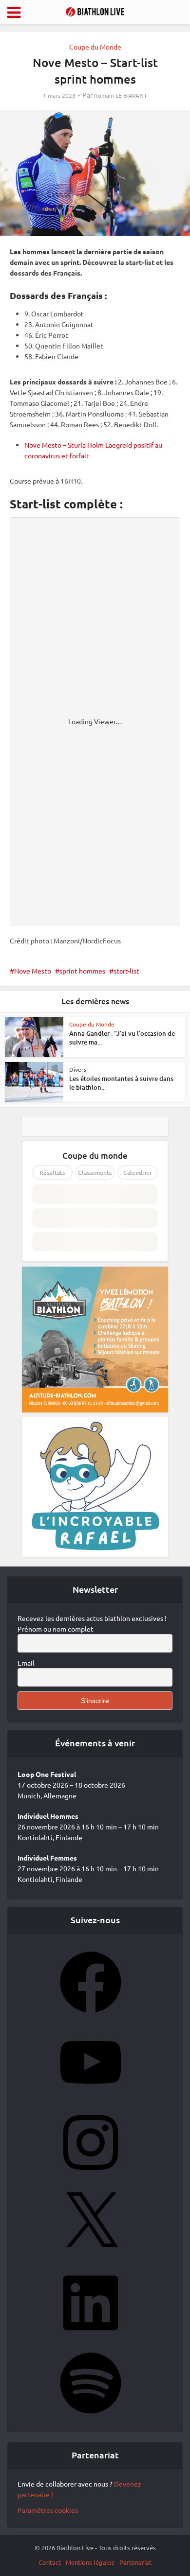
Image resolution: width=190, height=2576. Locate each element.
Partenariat (135, 2562)
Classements (95, 1173)
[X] (91, 2256)
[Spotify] (91, 2417)
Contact (50, 2562)
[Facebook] (91, 2016)
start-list (126, 971)
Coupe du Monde (95, 47)
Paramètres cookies (48, 2510)
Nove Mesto (33, 971)
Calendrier (138, 1173)
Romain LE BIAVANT (121, 96)
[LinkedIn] (91, 2336)
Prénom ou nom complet (56, 1629)
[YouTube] (91, 2096)
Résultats (52, 1173)
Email (26, 1663)
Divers (78, 1069)
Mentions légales (90, 2562)
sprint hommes (82, 971)
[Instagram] (91, 2176)
